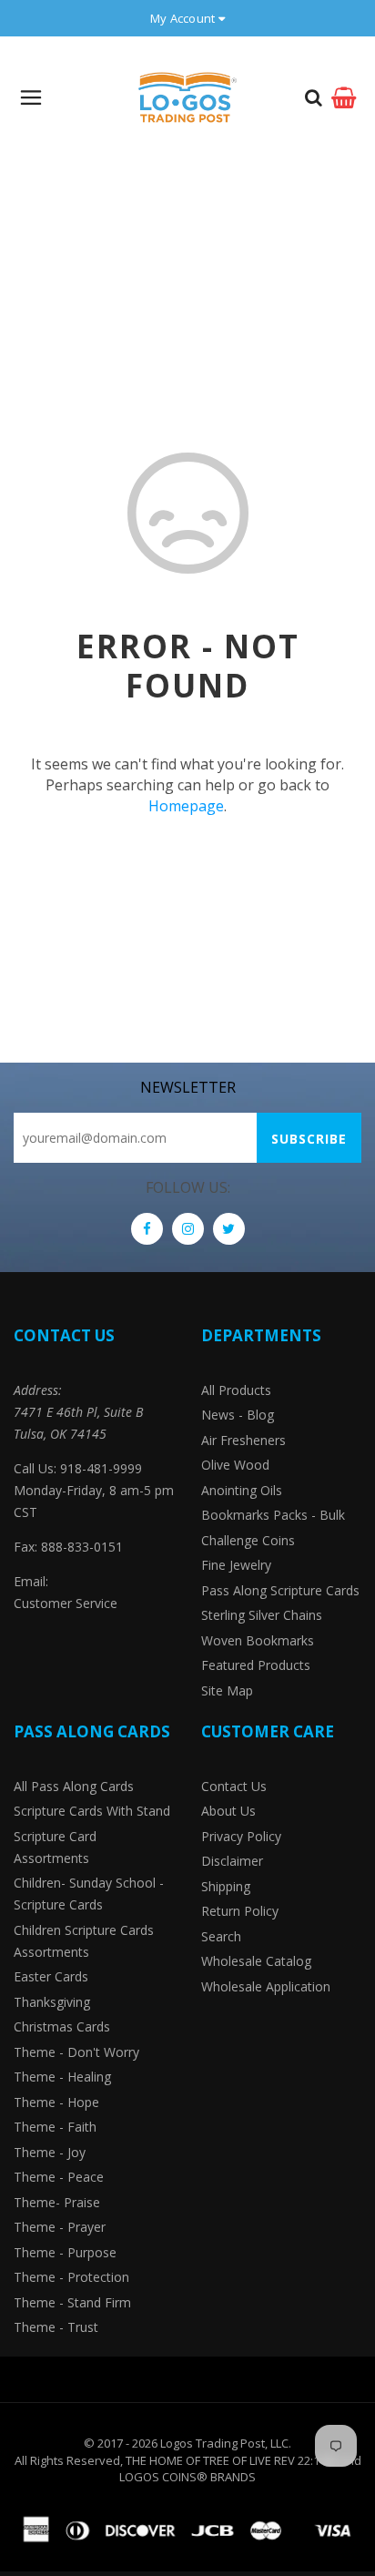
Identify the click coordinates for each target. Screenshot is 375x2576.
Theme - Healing (62, 2077)
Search (221, 1936)
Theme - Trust (56, 2327)
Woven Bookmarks (258, 1640)
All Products (236, 1390)
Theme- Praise (57, 2202)
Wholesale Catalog (256, 1961)
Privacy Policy (241, 1836)
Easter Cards (51, 1976)
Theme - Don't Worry (76, 2052)
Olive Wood (235, 1465)
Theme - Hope (56, 2102)
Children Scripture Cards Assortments (84, 1941)
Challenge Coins (248, 1540)
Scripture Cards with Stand (92, 1811)
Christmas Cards (62, 2026)
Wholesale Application (266, 1986)
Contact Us (234, 1786)
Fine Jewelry (236, 1565)
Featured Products (256, 1665)
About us (228, 1811)
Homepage (186, 806)
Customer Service (66, 1603)
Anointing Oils (242, 1490)
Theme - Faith (55, 2127)
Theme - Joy (50, 2152)
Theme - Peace (59, 2177)
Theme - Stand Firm (72, 2302)
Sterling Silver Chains (262, 1615)
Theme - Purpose (65, 2252)
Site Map (227, 1690)
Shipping (226, 1886)
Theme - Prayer (60, 2227)
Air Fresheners (243, 1440)
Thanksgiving (52, 2002)
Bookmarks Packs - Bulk (273, 1515)
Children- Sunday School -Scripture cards (89, 1894)
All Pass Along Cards (74, 1786)
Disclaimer (232, 1861)
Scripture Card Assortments (55, 1847)
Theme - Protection (71, 2277)
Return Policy (240, 1911)
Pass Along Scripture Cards (280, 1590)
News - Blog (238, 1415)
